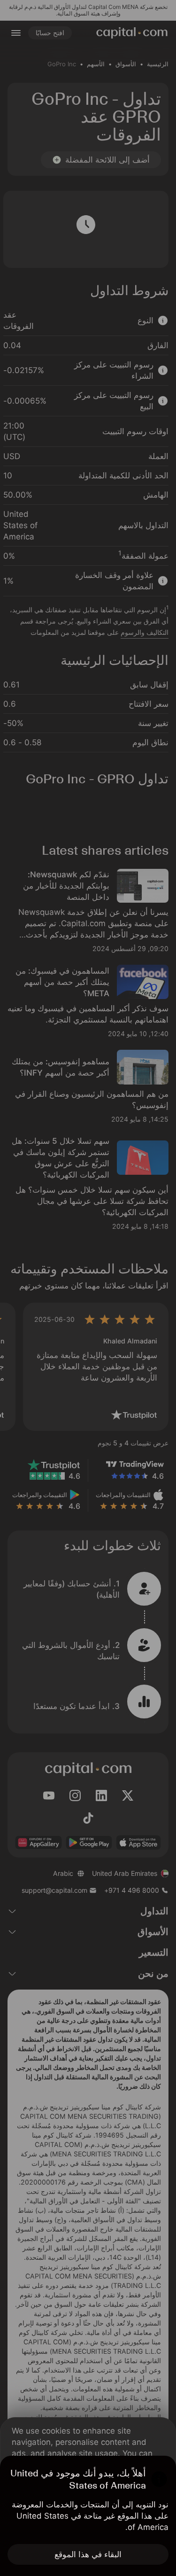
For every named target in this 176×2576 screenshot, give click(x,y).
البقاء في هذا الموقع (88, 2554)
